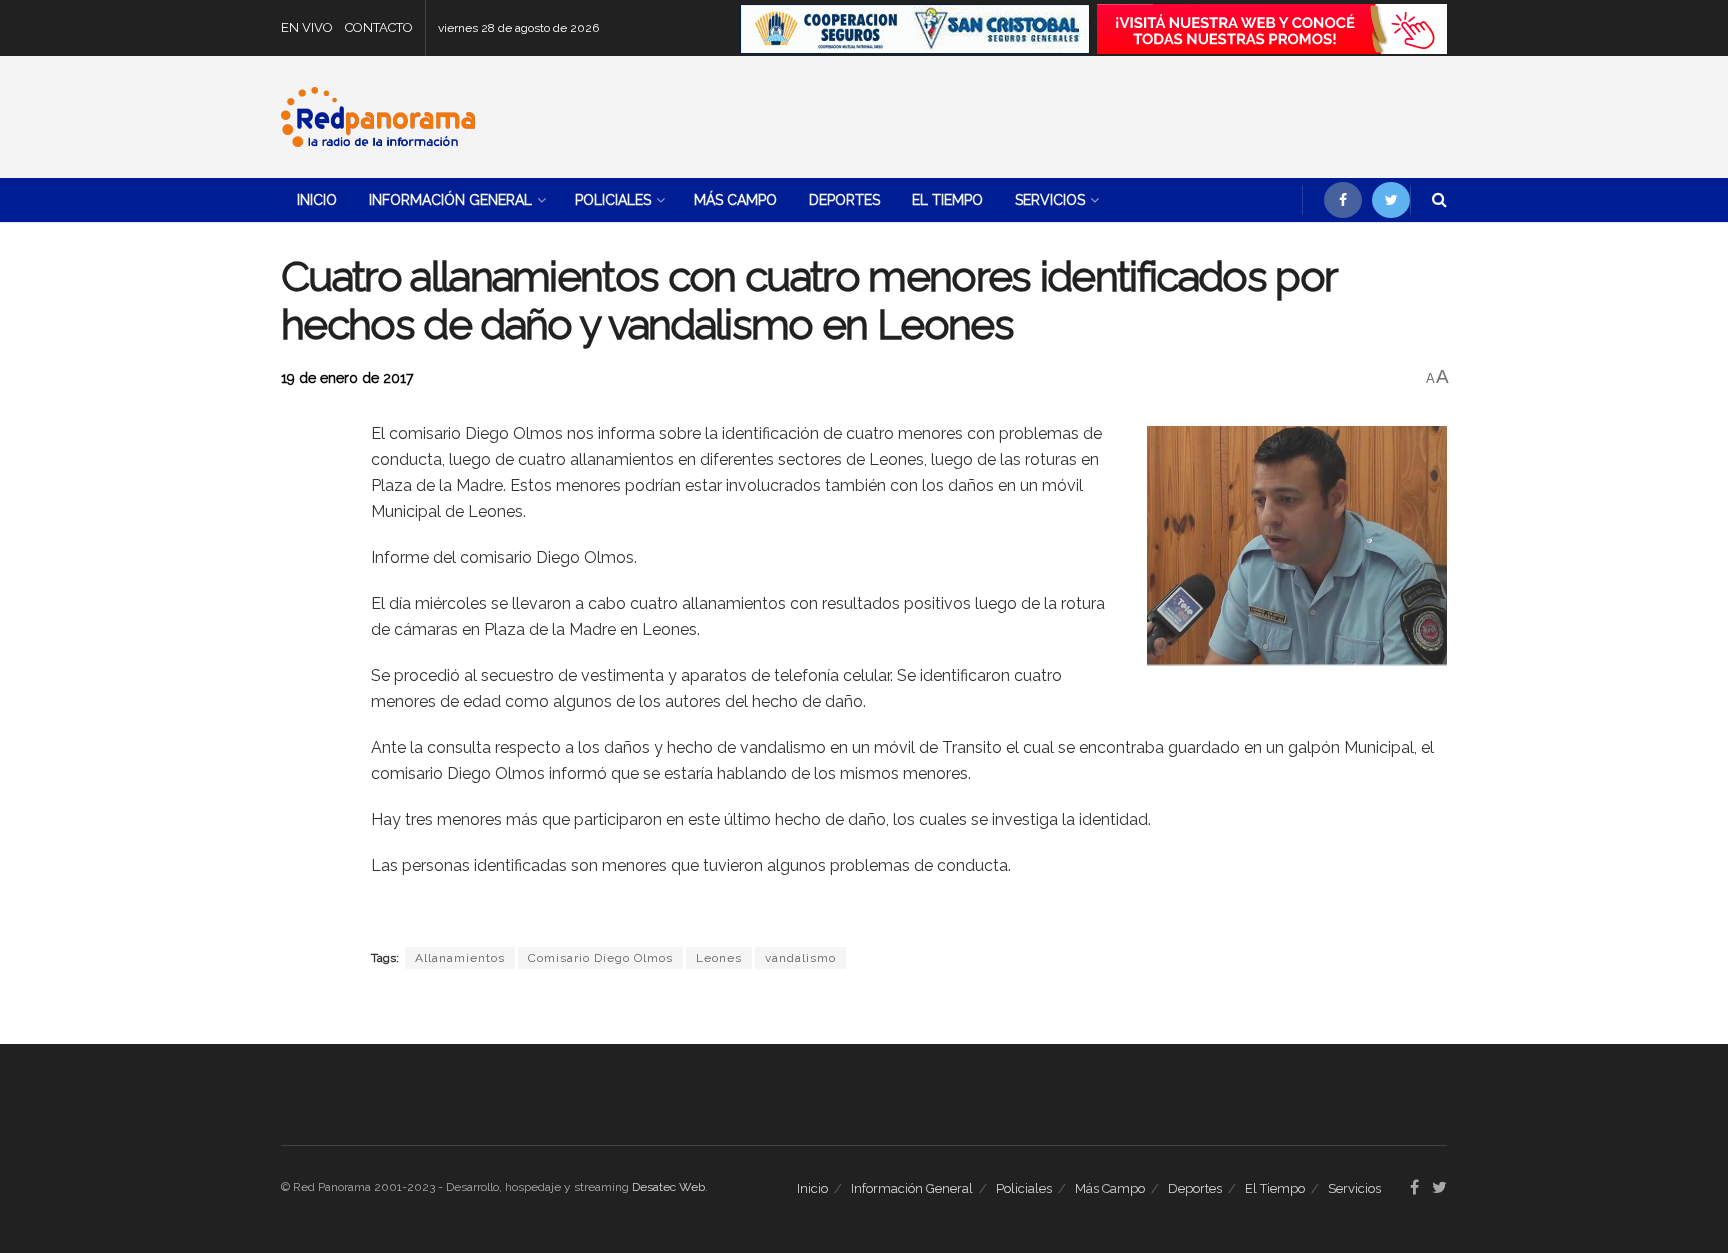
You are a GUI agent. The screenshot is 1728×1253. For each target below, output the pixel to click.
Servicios (1050, 200)
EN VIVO (307, 27)
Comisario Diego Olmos (600, 958)
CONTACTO (379, 27)
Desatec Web (668, 1187)
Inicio (317, 200)
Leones (719, 958)
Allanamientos (460, 958)
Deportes (844, 200)
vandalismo (800, 958)
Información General (450, 200)
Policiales (613, 200)
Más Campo (735, 200)
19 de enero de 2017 (347, 378)
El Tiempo (947, 200)
